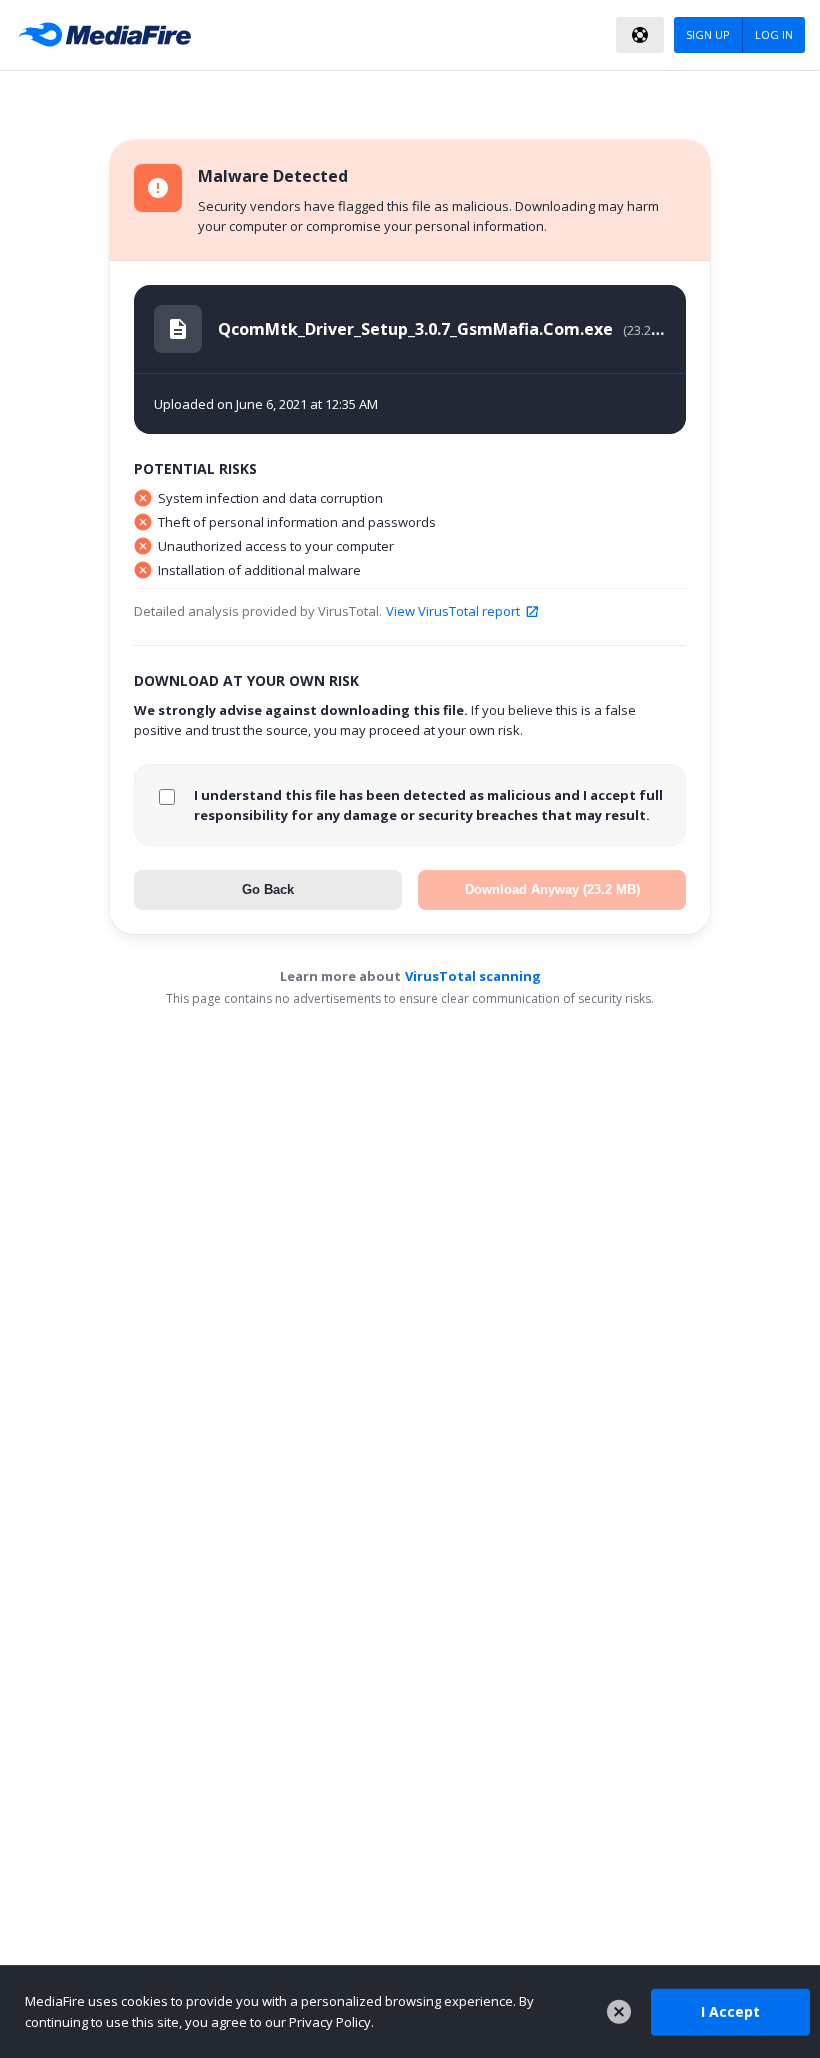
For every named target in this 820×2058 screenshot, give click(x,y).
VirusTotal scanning (473, 976)
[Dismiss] (619, 2012)
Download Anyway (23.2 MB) (552, 889)
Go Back (268, 889)
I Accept (730, 2011)
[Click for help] (640, 35)
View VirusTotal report (453, 611)
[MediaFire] (110, 35)
